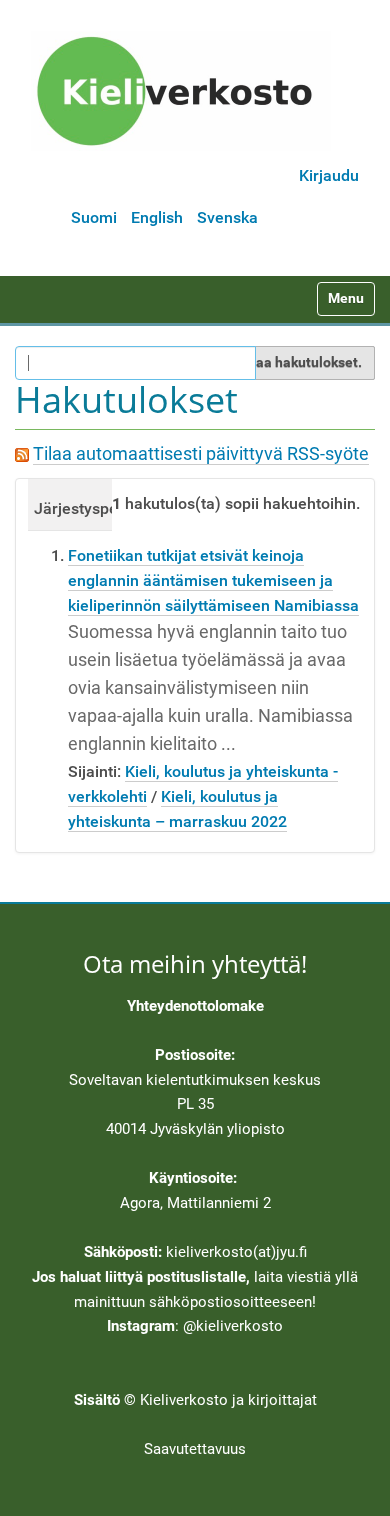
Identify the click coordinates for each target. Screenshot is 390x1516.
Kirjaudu (329, 175)
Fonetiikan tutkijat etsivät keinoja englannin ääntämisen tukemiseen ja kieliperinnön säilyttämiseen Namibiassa (213, 580)
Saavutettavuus (195, 1449)
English (157, 217)
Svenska (227, 217)
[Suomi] (181, 91)
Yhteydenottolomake (195, 1006)
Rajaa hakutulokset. (298, 362)
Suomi (94, 217)
